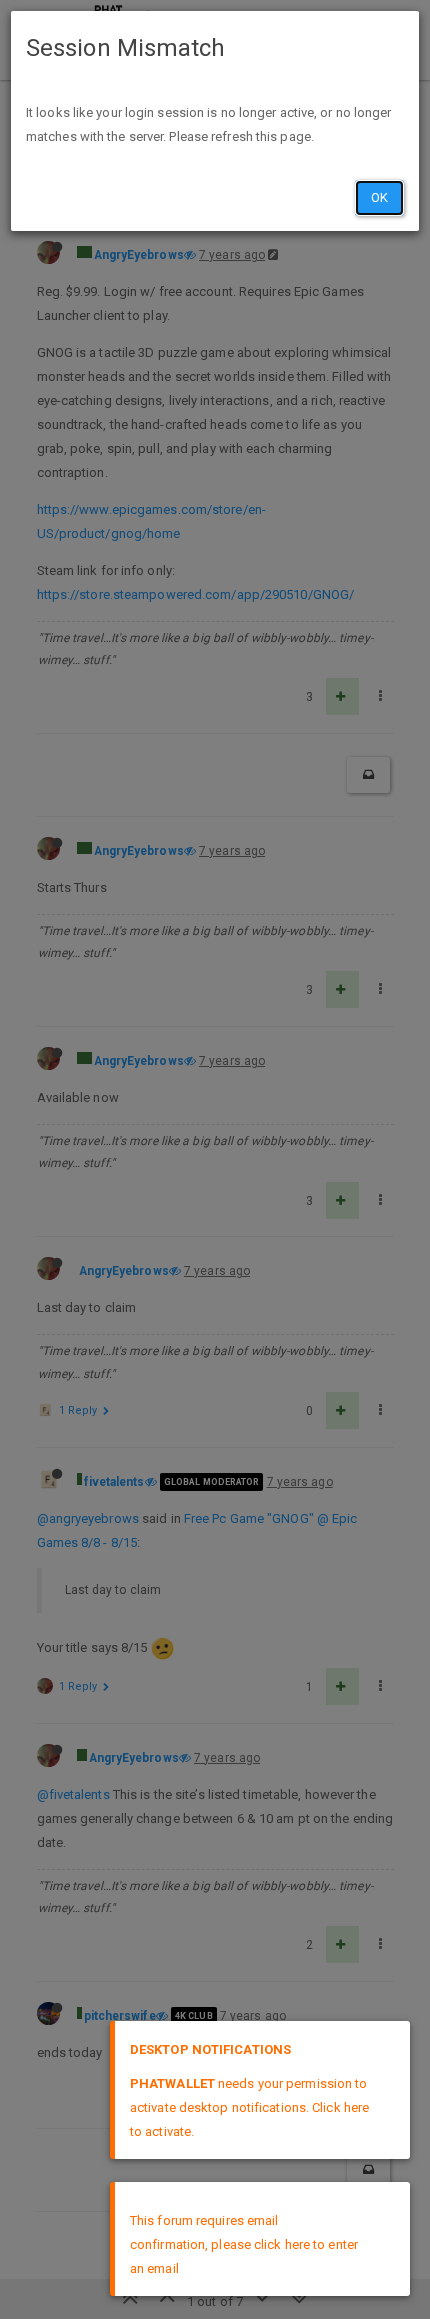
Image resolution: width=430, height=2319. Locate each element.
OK (379, 197)
